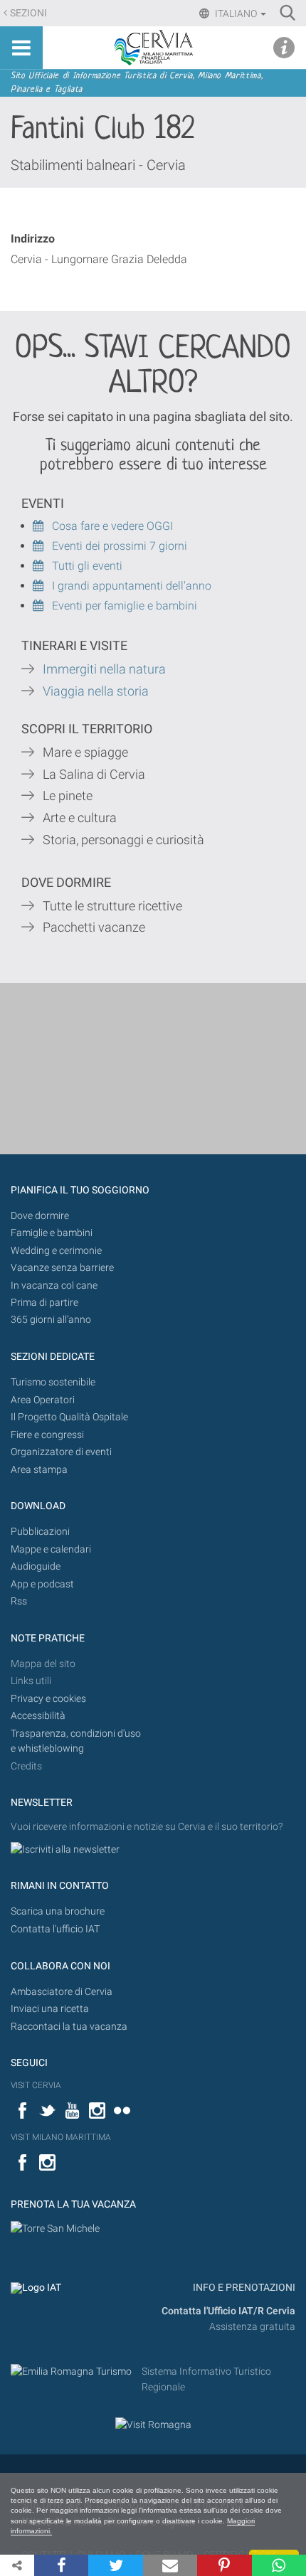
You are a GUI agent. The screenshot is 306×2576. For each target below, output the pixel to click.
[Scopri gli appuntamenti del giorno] (42, 546)
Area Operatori (43, 1400)
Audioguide (36, 1566)
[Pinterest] (224, 2565)
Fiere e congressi (47, 1435)
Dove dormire (40, 1216)
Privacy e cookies (48, 1699)
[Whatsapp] (279, 2565)
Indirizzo (33, 239)
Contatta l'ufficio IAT (55, 1929)
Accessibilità (38, 1716)
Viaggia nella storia (97, 691)
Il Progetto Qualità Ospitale (69, 1417)
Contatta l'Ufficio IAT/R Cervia (228, 2311)
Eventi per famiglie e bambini (120, 606)
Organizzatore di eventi (61, 1452)
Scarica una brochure (58, 1911)
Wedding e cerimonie (56, 1251)
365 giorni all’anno (51, 1320)
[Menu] (21, 48)
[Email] (170, 2565)
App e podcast (42, 1584)
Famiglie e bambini (52, 1233)
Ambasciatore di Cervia (62, 1992)
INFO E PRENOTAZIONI (243, 2288)
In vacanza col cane (54, 1286)
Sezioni (28, 13)
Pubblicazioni (40, 1532)
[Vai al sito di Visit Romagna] (153, 2425)
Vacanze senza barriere (62, 1268)
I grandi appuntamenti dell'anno (127, 586)
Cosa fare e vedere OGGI (108, 526)
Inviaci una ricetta (50, 2009)
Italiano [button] (236, 14)
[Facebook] (61, 2565)
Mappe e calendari (51, 1549)
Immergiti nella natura (104, 669)
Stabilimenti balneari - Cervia (98, 165)
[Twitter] (115, 2565)
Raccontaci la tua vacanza (69, 2027)
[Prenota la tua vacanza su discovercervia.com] (55, 2228)
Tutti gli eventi (83, 566)
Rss (19, 1601)
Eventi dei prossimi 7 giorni (120, 546)
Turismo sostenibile (53, 1382)
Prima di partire (44, 1303)
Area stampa (39, 1470)
